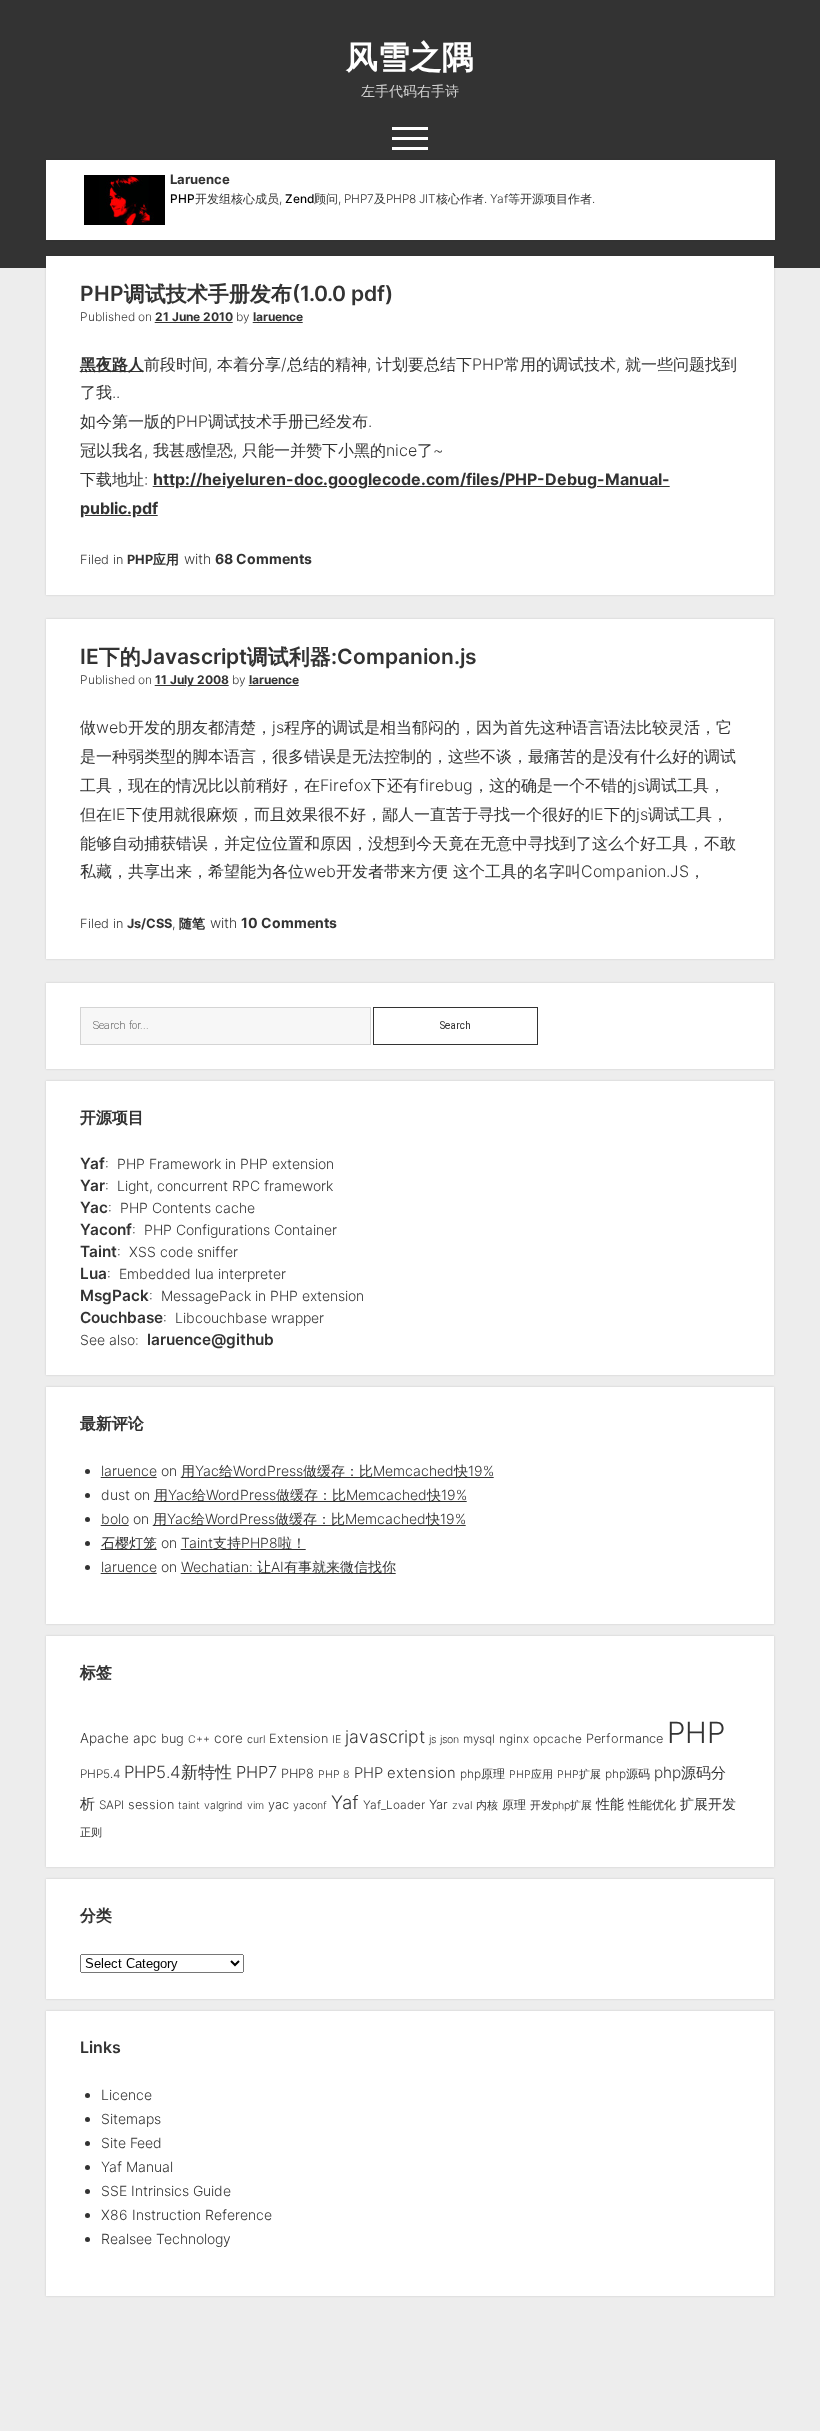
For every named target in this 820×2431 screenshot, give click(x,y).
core (228, 1738)
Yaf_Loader (394, 1805)
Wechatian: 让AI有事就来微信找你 (288, 1566)
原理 (514, 1805)
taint (189, 1805)
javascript (385, 1736)
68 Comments (263, 558)
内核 (487, 1805)
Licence (126, 2094)
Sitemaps (131, 2118)
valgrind (223, 1805)
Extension (298, 1738)
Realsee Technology (166, 2238)
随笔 (192, 923)
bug (172, 1738)
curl (256, 1739)
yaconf (310, 1805)
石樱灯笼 (129, 1542)
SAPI (111, 1805)
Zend (299, 198)
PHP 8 (334, 1774)
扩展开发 (708, 1804)
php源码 (627, 1774)
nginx (514, 1739)
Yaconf (106, 1229)
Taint (98, 1251)
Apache (104, 1738)
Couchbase (121, 1317)
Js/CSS (149, 923)
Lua (93, 1273)
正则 (91, 1832)
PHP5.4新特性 (178, 1772)
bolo (115, 1518)
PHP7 (256, 1772)
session (151, 1804)
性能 (610, 1803)
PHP (182, 198)
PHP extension (405, 1773)
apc (145, 1738)
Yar (92, 1185)
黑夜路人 (112, 364)
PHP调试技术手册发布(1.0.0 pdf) (236, 293)
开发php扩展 (561, 1805)
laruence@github (210, 1339)
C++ (199, 1739)
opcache (557, 1739)
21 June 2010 (194, 316)
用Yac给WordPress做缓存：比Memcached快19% (337, 1470)
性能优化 (652, 1805)
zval (462, 1805)
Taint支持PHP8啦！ (243, 1542)
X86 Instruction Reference (186, 2214)
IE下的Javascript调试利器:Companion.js (278, 656)
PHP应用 (153, 559)
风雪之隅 (410, 56)
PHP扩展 (579, 1774)
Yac (94, 1207)
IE (336, 1739)
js (432, 1739)
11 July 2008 (192, 679)
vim (255, 1805)
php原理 (482, 1774)
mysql (479, 1739)
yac (278, 1804)
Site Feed (131, 2142)
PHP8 (297, 1773)
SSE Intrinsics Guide (166, 2190)
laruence (278, 316)
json (449, 1739)
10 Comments (289, 922)
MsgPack (114, 1295)
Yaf (92, 1163)
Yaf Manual (137, 2166)
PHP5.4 (100, 1774)
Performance (624, 1738)
